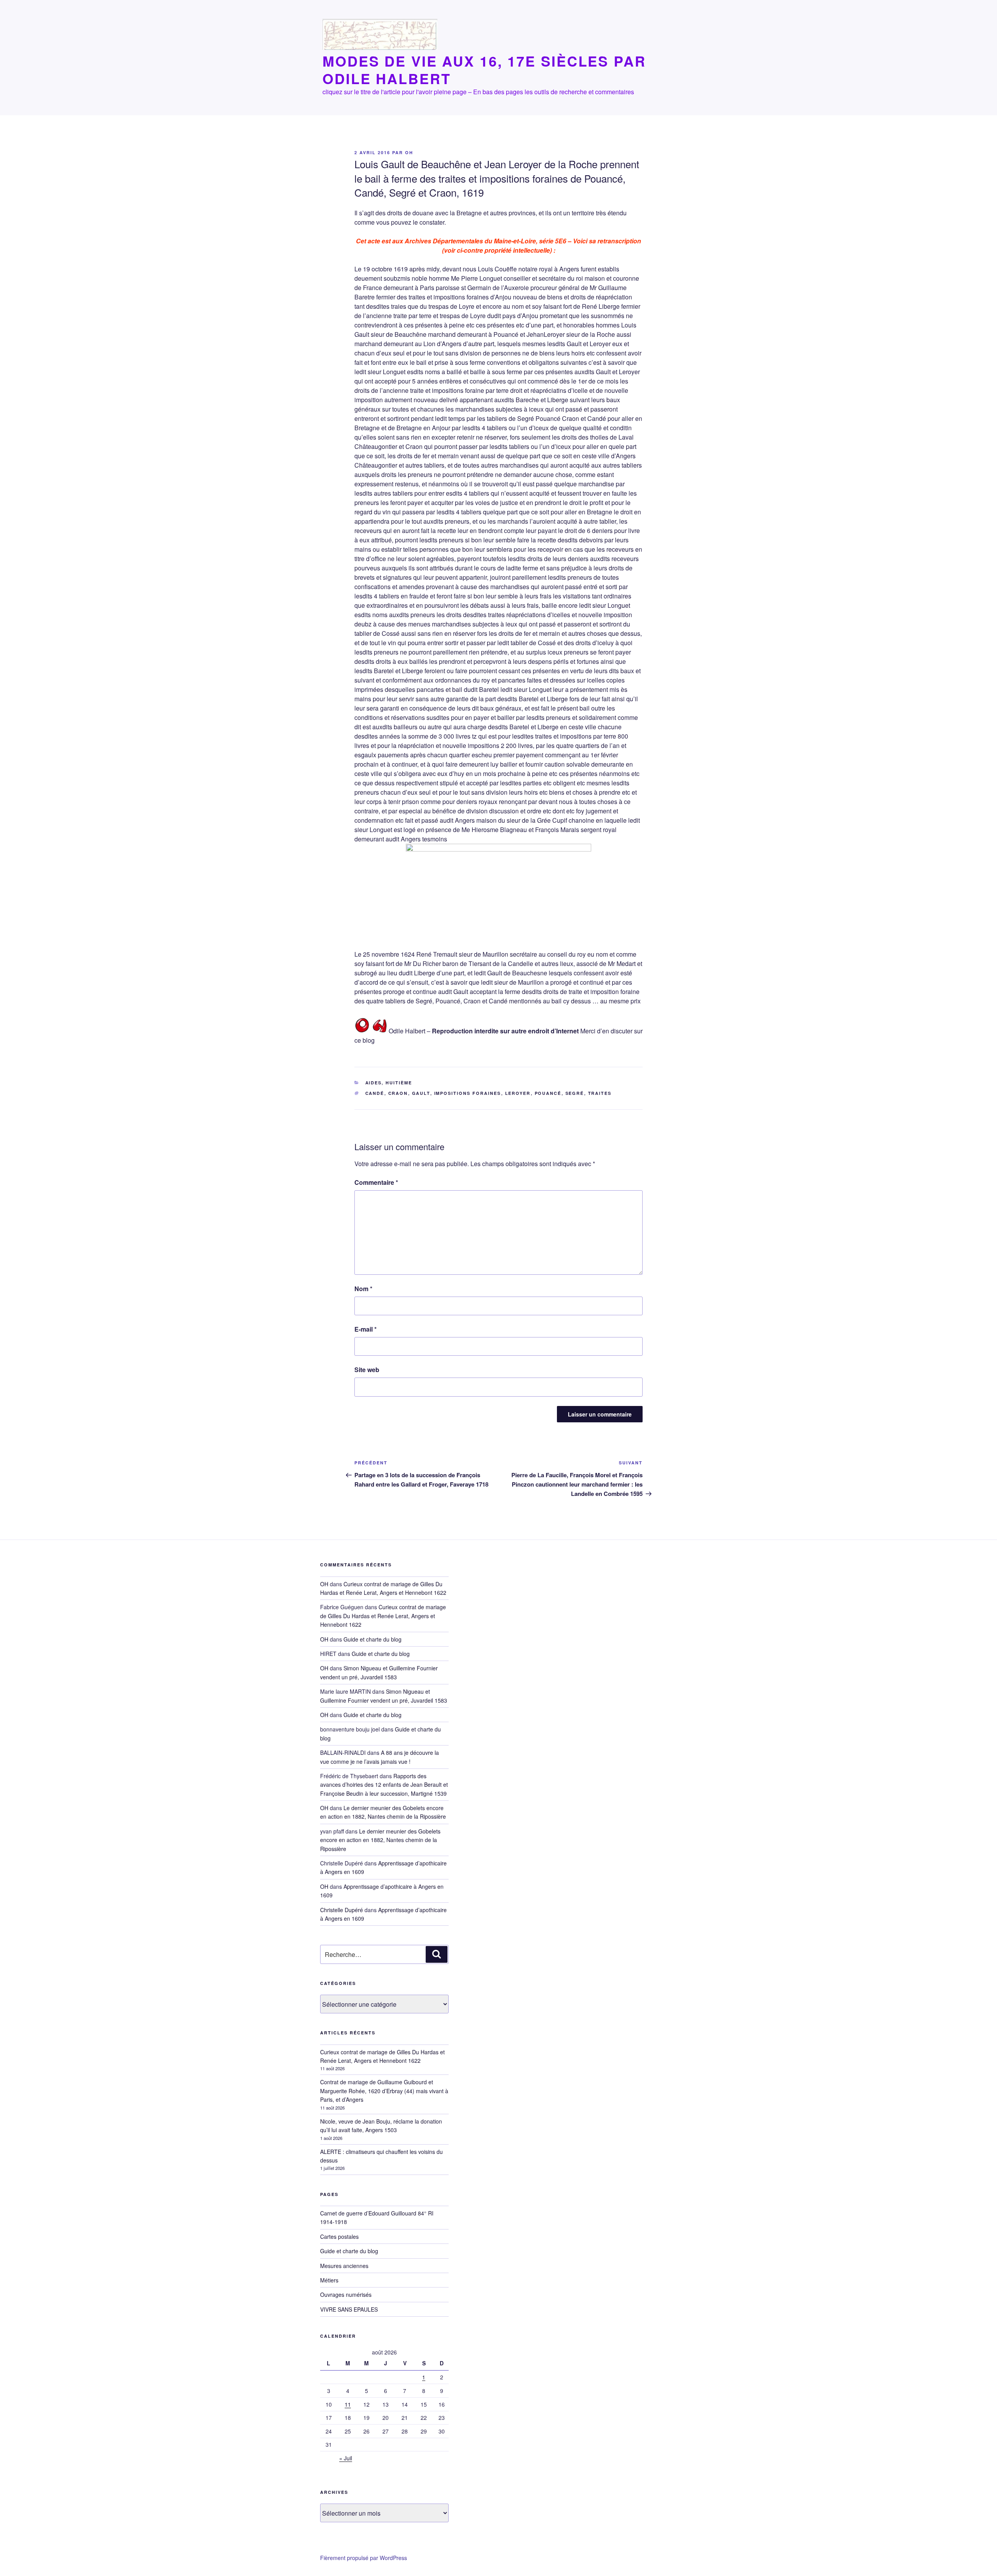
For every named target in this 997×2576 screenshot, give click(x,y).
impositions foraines (468, 1093)
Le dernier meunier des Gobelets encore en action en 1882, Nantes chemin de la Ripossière (383, 1812)
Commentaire (376, 1182)
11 (348, 2404)
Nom (363, 1289)
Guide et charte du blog (373, 1639)
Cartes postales (339, 2236)
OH (409, 152)
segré (575, 1093)
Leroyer (518, 1093)
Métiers (329, 2280)
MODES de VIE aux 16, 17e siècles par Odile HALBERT (484, 70)
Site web (367, 1370)
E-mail (366, 1329)
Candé (375, 1093)
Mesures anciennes (344, 2266)
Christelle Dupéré (342, 1910)
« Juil (346, 2458)
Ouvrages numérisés (346, 2294)
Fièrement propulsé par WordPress (364, 2558)
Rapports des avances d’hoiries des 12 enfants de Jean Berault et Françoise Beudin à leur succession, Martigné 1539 (384, 1785)
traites (600, 1093)
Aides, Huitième (389, 1083)
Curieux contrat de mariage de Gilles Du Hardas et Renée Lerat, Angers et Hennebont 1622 (383, 1616)
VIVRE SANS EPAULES (349, 2309)
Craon (398, 1093)
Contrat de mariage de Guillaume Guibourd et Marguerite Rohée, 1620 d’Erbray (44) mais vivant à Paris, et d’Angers (384, 2091)
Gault (421, 1093)
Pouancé (548, 1093)
